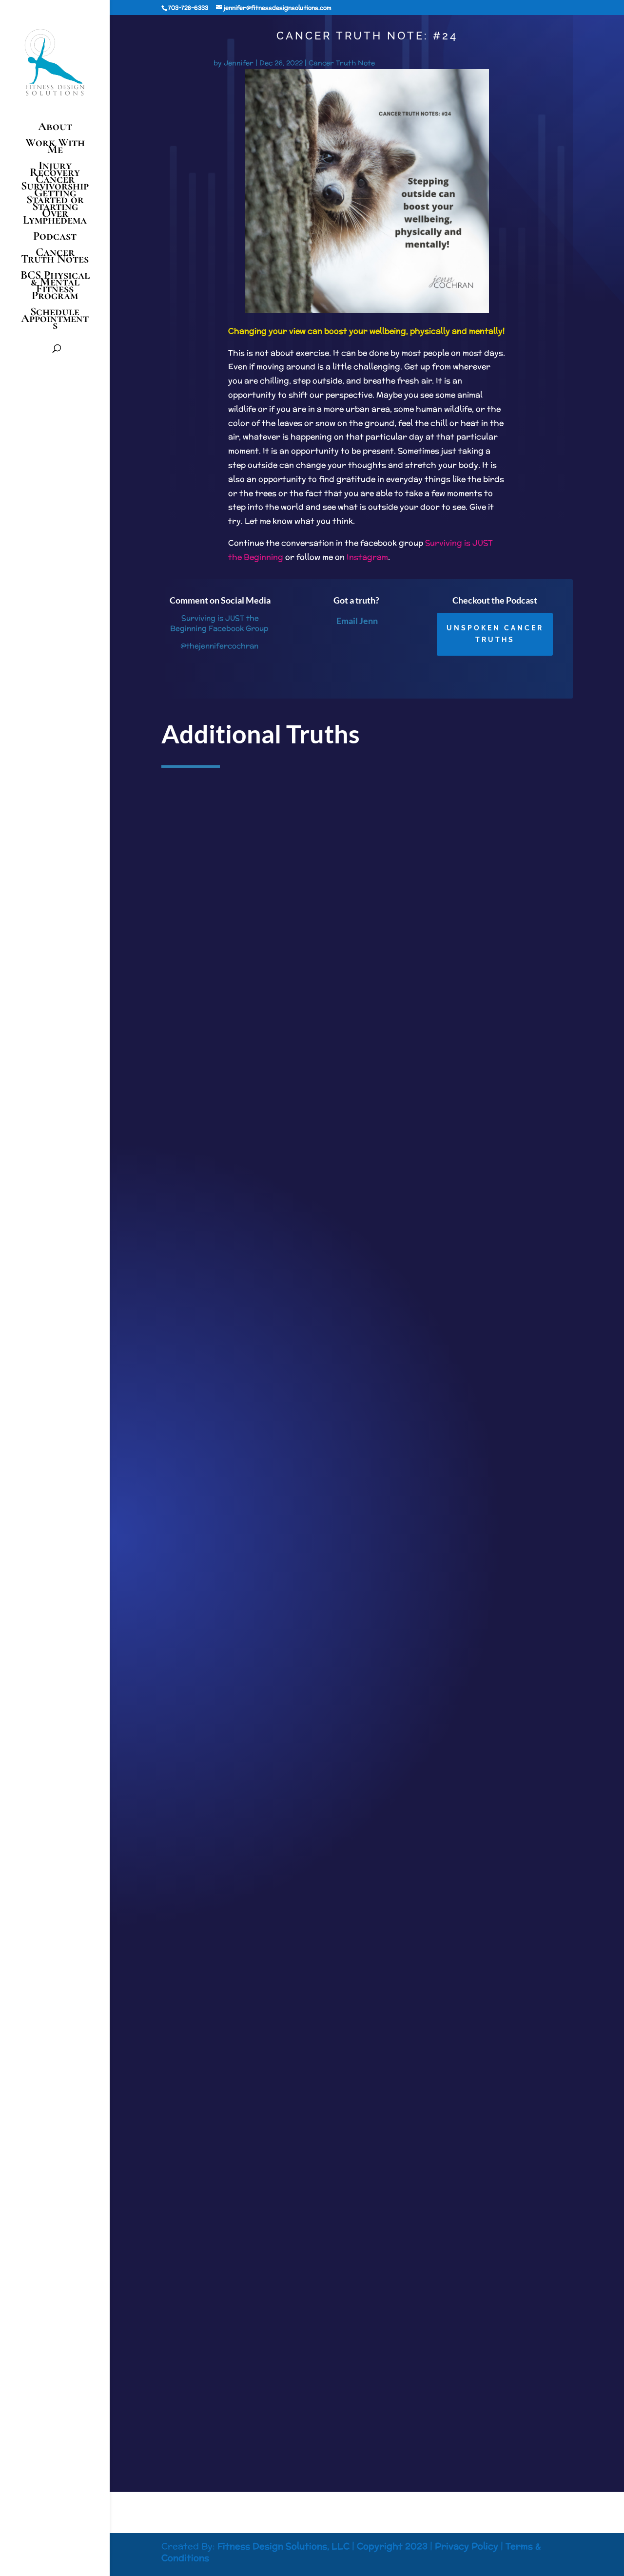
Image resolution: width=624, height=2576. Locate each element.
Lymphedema (55, 222)
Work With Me (55, 148)
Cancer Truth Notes (55, 257)
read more (187, 1300)
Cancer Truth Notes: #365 (214, 1220)
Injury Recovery (55, 169)
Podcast (55, 238)
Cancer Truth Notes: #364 (214, 1778)
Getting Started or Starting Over (55, 203)
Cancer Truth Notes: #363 (214, 2336)
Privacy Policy (467, 2546)
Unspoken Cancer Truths (495, 634)
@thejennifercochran (219, 646)
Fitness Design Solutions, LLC (283, 2546)
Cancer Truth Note (342, 63)
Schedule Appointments (55, 320)
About (55, 128)
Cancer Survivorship (55, 183)
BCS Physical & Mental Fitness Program (55, 287)
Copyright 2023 (392, 2546)
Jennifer (239, 63)
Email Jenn (357, 621)
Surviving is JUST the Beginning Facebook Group (219, 623)
